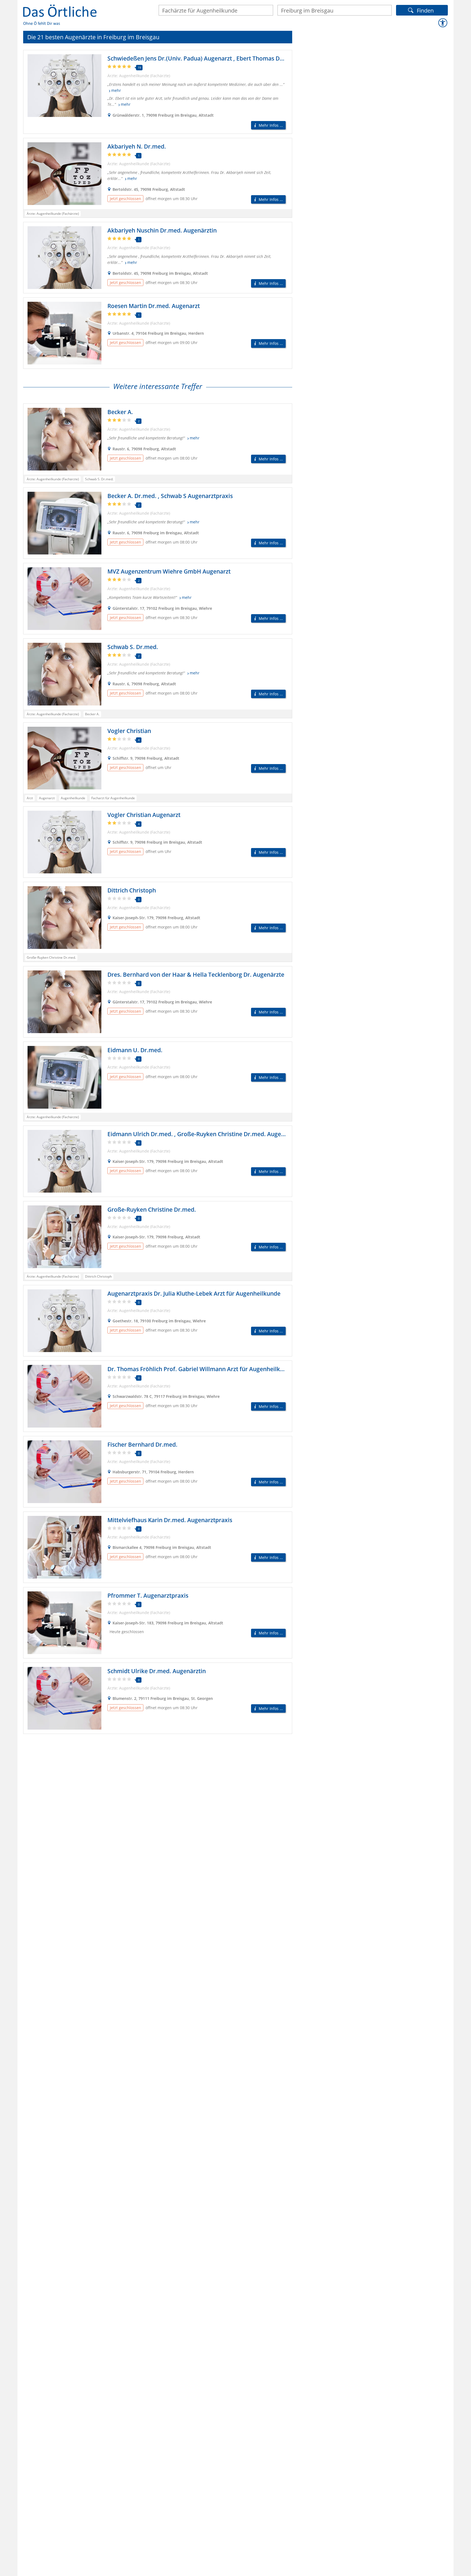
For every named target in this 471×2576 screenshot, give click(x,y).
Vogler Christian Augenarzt (144, 815)
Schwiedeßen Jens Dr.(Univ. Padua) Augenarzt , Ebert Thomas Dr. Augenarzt (210, 58)
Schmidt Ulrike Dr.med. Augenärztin (157, 1671)
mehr (116, 91)
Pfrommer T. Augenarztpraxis (148, 1595)
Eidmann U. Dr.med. (135, 1050)
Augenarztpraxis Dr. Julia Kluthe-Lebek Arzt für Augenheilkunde (194, 1293)
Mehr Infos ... (271, 125)
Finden (425, 10)
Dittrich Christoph (132, 890)
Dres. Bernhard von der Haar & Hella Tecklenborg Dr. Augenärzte (196, 975)
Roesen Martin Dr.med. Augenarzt (154, 306)
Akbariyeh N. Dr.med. (137, 146)
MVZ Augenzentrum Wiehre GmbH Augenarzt (169, 571)
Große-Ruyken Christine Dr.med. (152, 1209)
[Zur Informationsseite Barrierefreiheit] (443, 23)
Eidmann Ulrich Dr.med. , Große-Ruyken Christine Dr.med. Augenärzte (203, 1134)
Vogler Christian (129, 731)
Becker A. (120, 412)
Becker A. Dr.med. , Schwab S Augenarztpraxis (170, 496)
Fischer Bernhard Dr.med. (142, 1444)
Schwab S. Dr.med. (133, 647)
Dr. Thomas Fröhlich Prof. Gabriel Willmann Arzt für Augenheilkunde (201, 1369)
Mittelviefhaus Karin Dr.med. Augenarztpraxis (170, 1520)
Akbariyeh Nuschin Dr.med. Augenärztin (162, 230)
